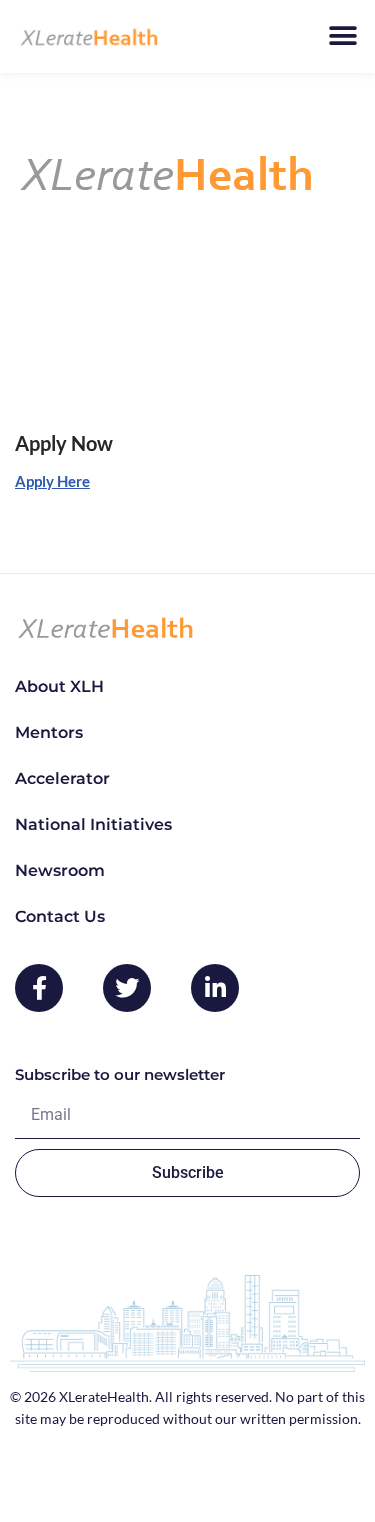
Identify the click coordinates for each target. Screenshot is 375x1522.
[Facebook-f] (39, 988)
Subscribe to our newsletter (120, 1074)
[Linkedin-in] (215, 988)
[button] (342, 36)
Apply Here (52, 481)
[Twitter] (127, 988)
